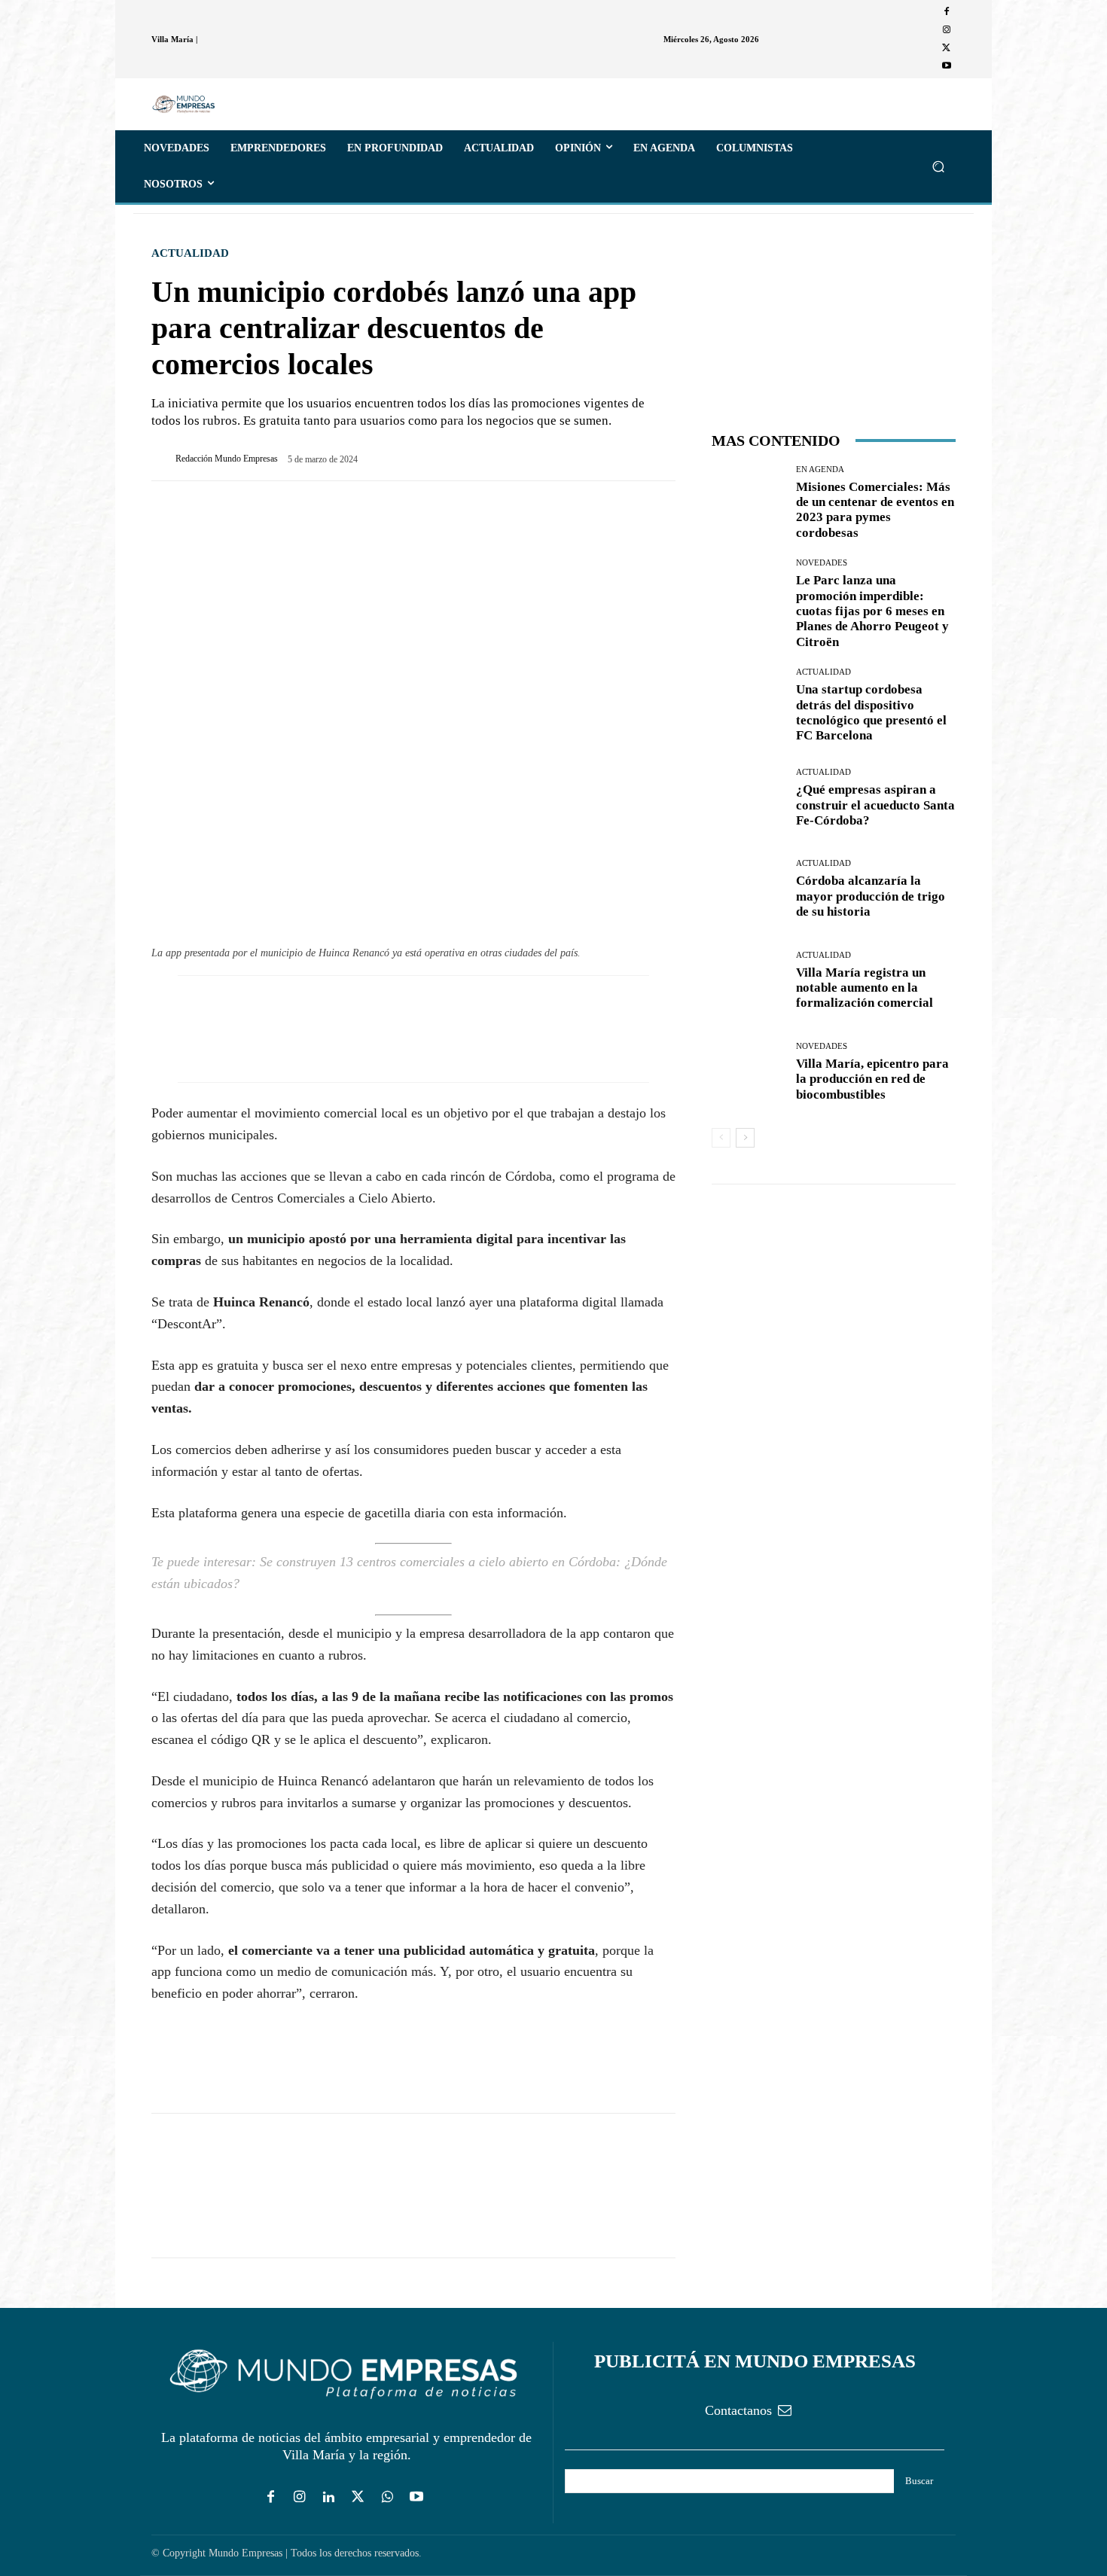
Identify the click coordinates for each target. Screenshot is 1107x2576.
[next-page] (745, 1138)
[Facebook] (947, 12)
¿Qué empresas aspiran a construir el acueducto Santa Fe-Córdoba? (875, 805)
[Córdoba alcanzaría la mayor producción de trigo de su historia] (748, 890)
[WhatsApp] (236, 2070)
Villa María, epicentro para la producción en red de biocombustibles (872, 1079)
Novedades (822, 563)
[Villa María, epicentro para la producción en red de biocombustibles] (748, 1072)
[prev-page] (721, 1138)
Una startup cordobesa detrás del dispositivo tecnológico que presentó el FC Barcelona (871, 712)
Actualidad (190, 253)
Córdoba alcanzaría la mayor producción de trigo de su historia (871, 896)
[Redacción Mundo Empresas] (163, 459)
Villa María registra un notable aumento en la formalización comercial (865, 988)
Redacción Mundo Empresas (227, 459)
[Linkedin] (329, 2498)
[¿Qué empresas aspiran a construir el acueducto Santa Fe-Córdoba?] (748, 799)
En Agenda (820, 469)
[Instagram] (947, 30)
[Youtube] (947, 66)
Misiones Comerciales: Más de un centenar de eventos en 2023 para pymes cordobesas (875, 510)
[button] (938, 166)
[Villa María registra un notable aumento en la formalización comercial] (748, 981)
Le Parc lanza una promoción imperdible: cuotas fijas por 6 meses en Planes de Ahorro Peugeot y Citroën (872, 611)
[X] (947, 48)
